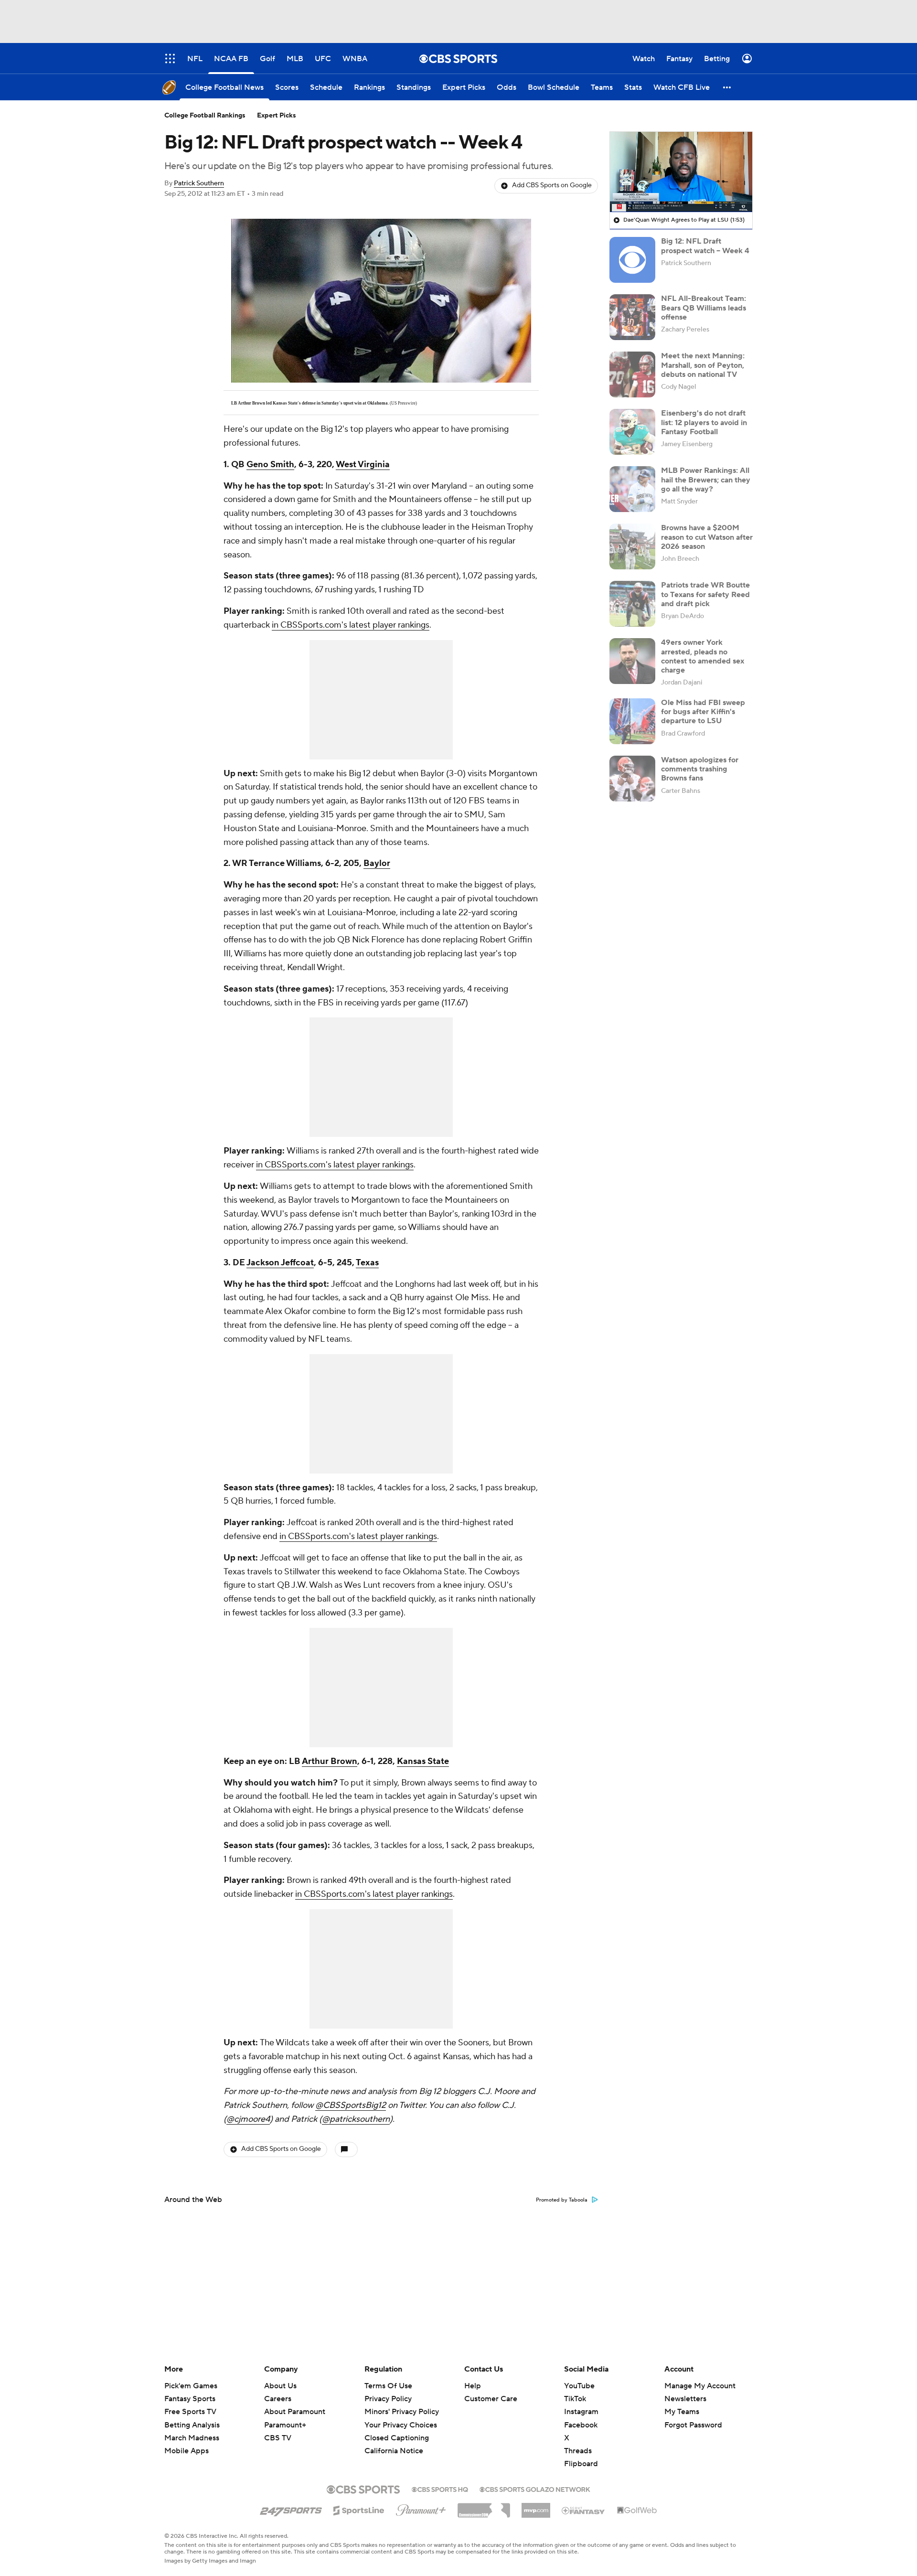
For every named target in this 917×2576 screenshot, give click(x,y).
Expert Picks (277, 116)
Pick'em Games (191, 2386)
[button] (727, 87)
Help (473, 2386)
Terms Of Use (388, 2386)
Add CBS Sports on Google (552, 185)
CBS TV (278, 2438)
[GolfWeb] (637, 2511)
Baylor (377, 863)
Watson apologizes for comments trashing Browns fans (700, 769)
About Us (280, 2386)
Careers (278, 2399)
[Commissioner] (484, 2507)
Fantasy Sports (190, 2399)
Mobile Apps (187, 2451)
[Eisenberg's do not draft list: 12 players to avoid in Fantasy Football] (632, 432)
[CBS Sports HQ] (440, 2489)
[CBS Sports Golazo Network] (535, 2489)
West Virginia (363, 465)
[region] (681, 172)
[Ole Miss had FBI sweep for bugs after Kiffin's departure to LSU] (632, 721)
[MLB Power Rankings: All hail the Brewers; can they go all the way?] (632, 489)
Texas (367, 1263)
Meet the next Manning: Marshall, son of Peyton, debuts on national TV (703, 365)
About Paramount (295, 2412)
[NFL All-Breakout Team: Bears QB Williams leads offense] (632, 317)
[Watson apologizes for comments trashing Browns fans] (632, 779)
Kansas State (423, 1761)
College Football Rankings (205, 116)
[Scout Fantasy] (584, 2510)
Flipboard (581, 2464)
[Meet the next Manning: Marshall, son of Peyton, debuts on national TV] (632, 374)
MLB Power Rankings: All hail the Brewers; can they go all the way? (706, 480)
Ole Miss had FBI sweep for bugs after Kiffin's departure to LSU (703, 712)
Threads (578, 2451)
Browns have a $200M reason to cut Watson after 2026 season (707, 537)
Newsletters (685, 2399)
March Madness (192, 2438)
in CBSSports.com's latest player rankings (351, 625)
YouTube (579, 2386)
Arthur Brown (330, 1761)
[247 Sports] (291, 2509)
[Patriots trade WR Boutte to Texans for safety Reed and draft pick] (632, 604)
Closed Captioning (397, 2438)
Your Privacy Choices (401, 2425)
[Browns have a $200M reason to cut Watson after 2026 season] (632, 546)
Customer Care (491, 2399)
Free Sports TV (190, 2412)
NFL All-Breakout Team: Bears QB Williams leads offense (704, 308)
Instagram (581, 2412)
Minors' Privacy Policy (402, 2412)
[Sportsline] (359, 2509)
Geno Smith (270, 465)
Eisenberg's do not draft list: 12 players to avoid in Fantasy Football (704, 422)
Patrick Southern (199, 183)
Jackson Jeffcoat (280, 1263)
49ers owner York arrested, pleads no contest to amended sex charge (703, 656)
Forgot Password (693, 2425)
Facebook (581, 2425)
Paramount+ (285, 2425)
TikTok (575, 2399)
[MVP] (536, 2507)
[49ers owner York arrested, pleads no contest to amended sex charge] (632, 661)
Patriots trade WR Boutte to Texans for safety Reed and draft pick (705, 594)
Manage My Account (700, 2386)
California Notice (394, 2451)
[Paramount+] (421, 2508)
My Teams (682, 2412)
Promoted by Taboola (562, 2200)
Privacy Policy (388, 2399)
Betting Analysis (192, 2425)
